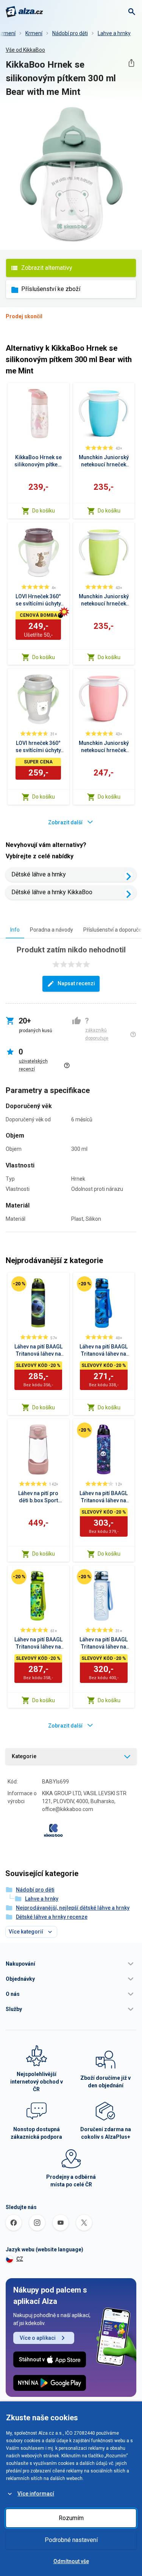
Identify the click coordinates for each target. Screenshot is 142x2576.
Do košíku (44, 511)
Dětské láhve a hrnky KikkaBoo (52, 892)
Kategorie (24, 1756)
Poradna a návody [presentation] (51, 930)
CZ (20, 2259)
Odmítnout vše (71, 2561)
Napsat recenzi (76, 983)
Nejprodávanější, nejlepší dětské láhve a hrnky (73, 1908)
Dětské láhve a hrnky (39, 874)
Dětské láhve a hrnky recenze (52, 1917)
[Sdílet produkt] (131, 63)
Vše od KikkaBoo (25, 50)
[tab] (15, 930)
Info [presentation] (15, 930)
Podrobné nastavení (71, 2540)
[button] (71, 1964)
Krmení (34, 33)
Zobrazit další (65, 822)
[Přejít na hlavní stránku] (24, 12)
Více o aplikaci (38, 2338)
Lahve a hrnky (114, 33)
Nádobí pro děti (70, 33)
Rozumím (71, 2518)
